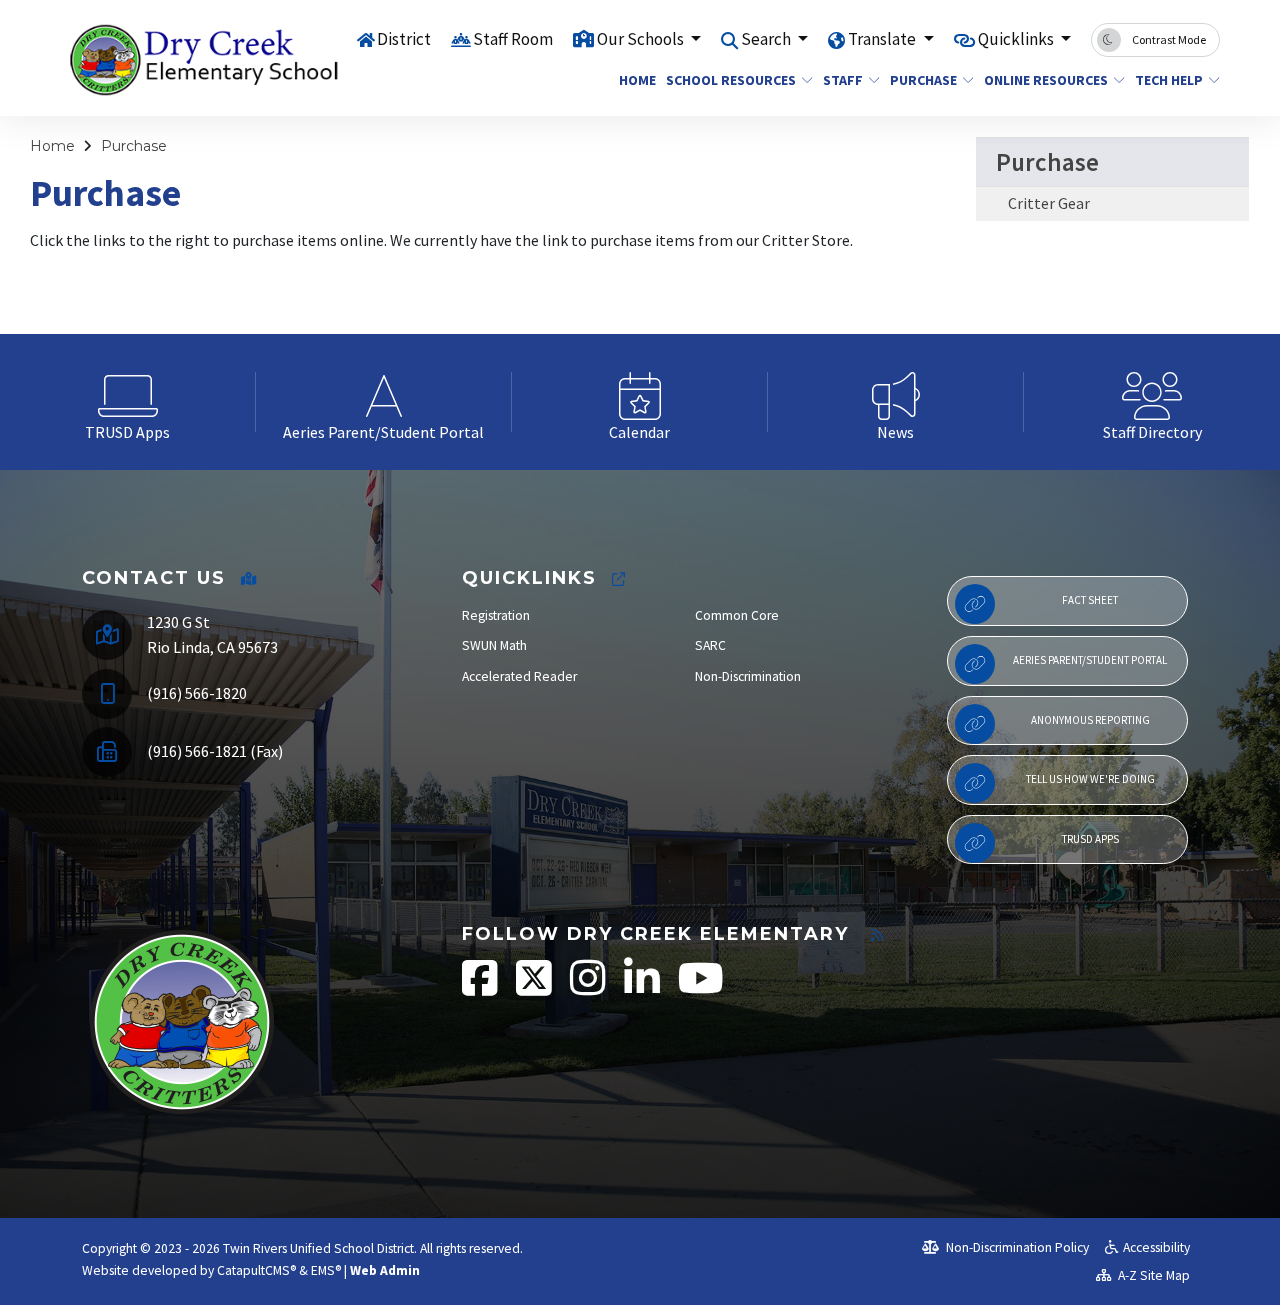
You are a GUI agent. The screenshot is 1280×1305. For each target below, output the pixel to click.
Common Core (737, 615)
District (404, 39)
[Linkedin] (643, 988)
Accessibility (1156, 1247)
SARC (710, 645)
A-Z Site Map (1152, 1275)
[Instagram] (589, 988)
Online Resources (1046, 80)
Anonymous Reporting (1090, 720)
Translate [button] (883, 39)
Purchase (923, 80)
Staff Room (513, 39)
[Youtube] (701, 988)
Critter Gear (1049, 203)
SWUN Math (494, 645)
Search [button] (767, 39)
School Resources (731, 80)
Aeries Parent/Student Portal (1090, 660)
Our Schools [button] (642, 39)
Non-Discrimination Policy (1016, 1247)
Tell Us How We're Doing (1090, 779)
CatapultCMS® (256, 1270)
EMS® (326, 1270)
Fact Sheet (1090, 600)
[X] (535, 988)
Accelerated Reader (519, 676)
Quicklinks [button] (1017, 39)
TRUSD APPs (1090, 839)
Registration (496, 615)
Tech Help (1169, 80)
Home (635, 80)
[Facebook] (481, 988)
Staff (843, 80)
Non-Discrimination (748, 676)
